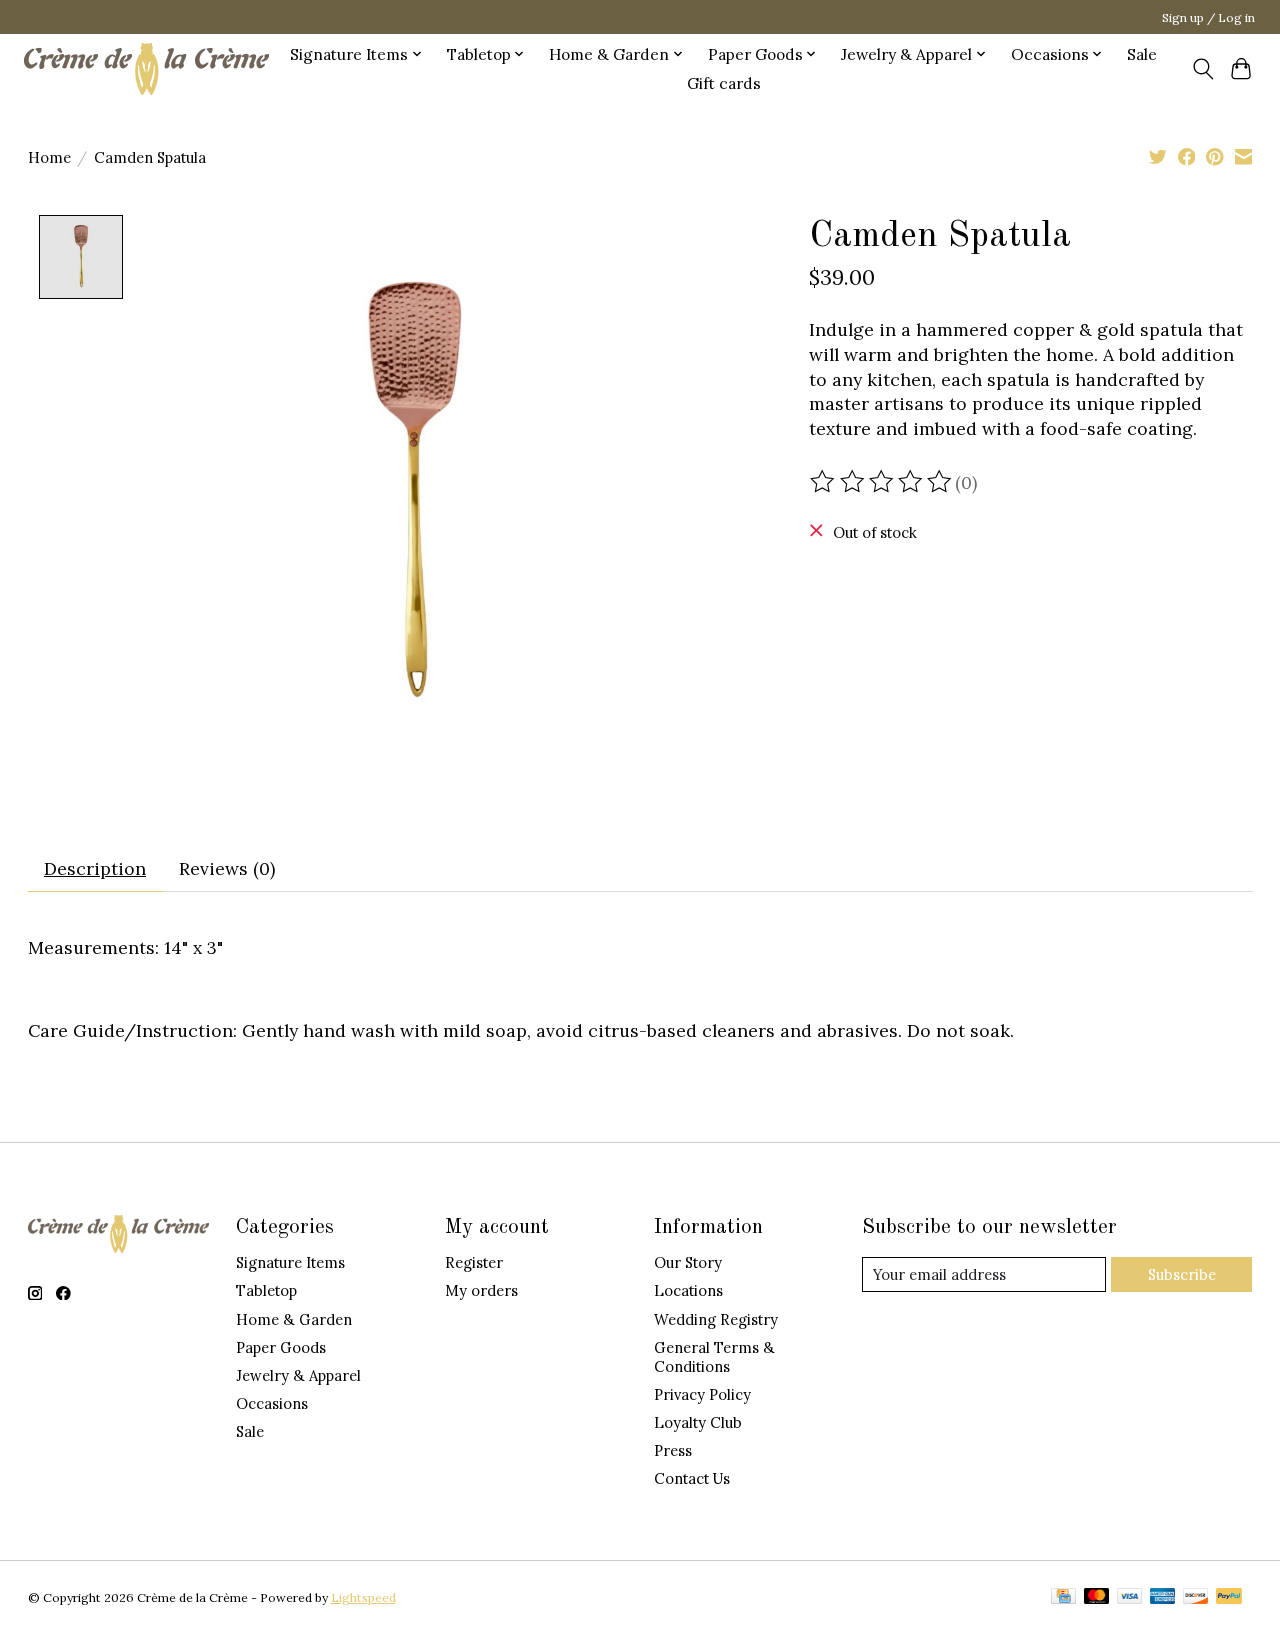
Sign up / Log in (1208, 17)
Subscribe (1182, 1274)
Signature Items (290, 1262)
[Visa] (1130, 1597)
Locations (688, 1290)
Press (673, 1450)
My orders (481, 1290)
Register (474, 1262)
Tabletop (266, 1290)
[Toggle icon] (1202, 69)
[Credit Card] (1063, 1597)
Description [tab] (95, 868)
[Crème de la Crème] (146, 68)
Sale (1142, 54)
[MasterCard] (1097, 1597)
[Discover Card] (1196, 1597)
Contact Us (692, 1478)
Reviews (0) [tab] (227, 868)
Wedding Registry (716, 1319)
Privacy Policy (702, 1394)
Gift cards (724, 83)
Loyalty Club (698, 1422)
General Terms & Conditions (714, 1357)
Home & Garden (294, 1319)
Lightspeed (363, 1597)
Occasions (272, 1403)
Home (49, 157)
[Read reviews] (882, 482)
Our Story (688, 1262)
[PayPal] (1229, 1597)
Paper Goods (281, 1347)
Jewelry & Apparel (298, 1375)
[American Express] (1163, 1597)
